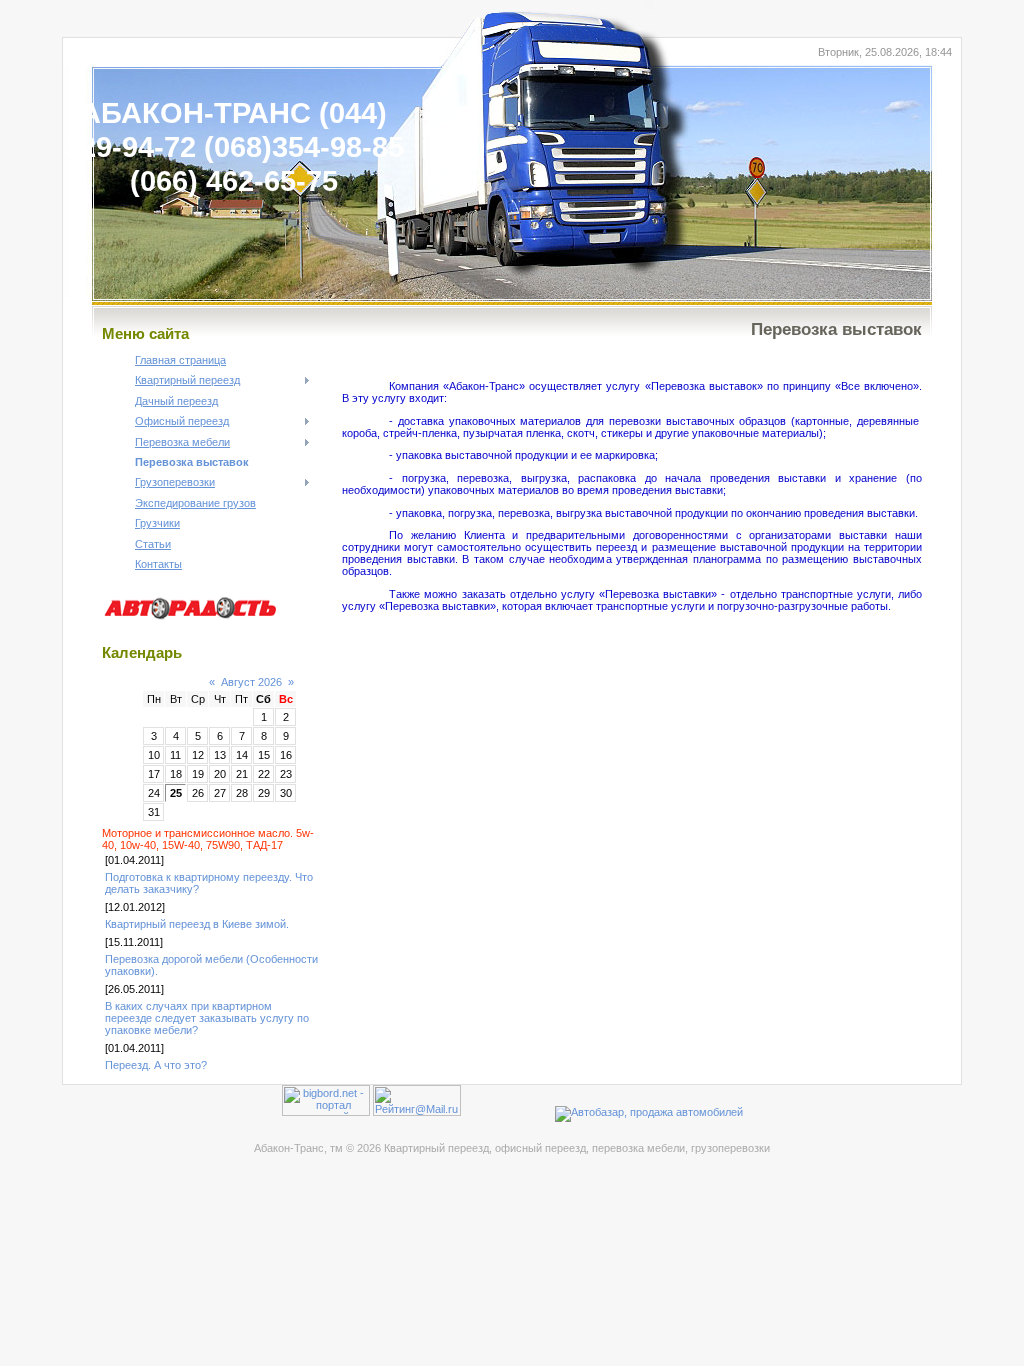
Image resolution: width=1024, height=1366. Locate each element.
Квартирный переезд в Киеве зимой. (197, 924)
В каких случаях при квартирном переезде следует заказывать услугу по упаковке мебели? (207, 1018)
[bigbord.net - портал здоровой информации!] (326, 1112)
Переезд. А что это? (156, 1065)
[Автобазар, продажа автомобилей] (649, 1112)
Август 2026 (251, 682)
